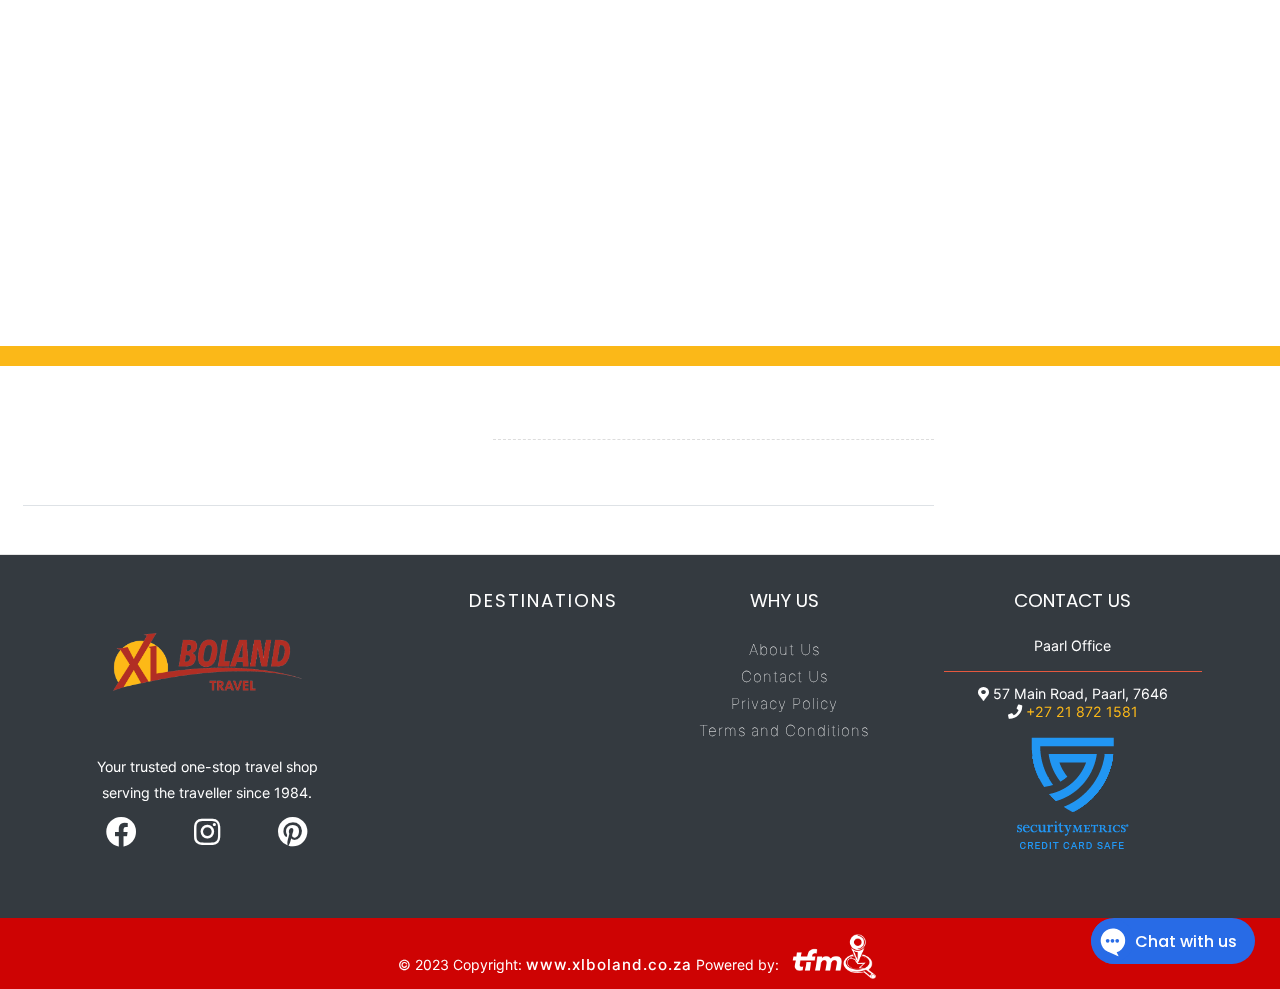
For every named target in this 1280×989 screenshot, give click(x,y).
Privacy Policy (784, 703)
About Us (784, 649)
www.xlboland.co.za (609, 963)
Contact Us (784, 676)
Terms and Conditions (784, 730)
